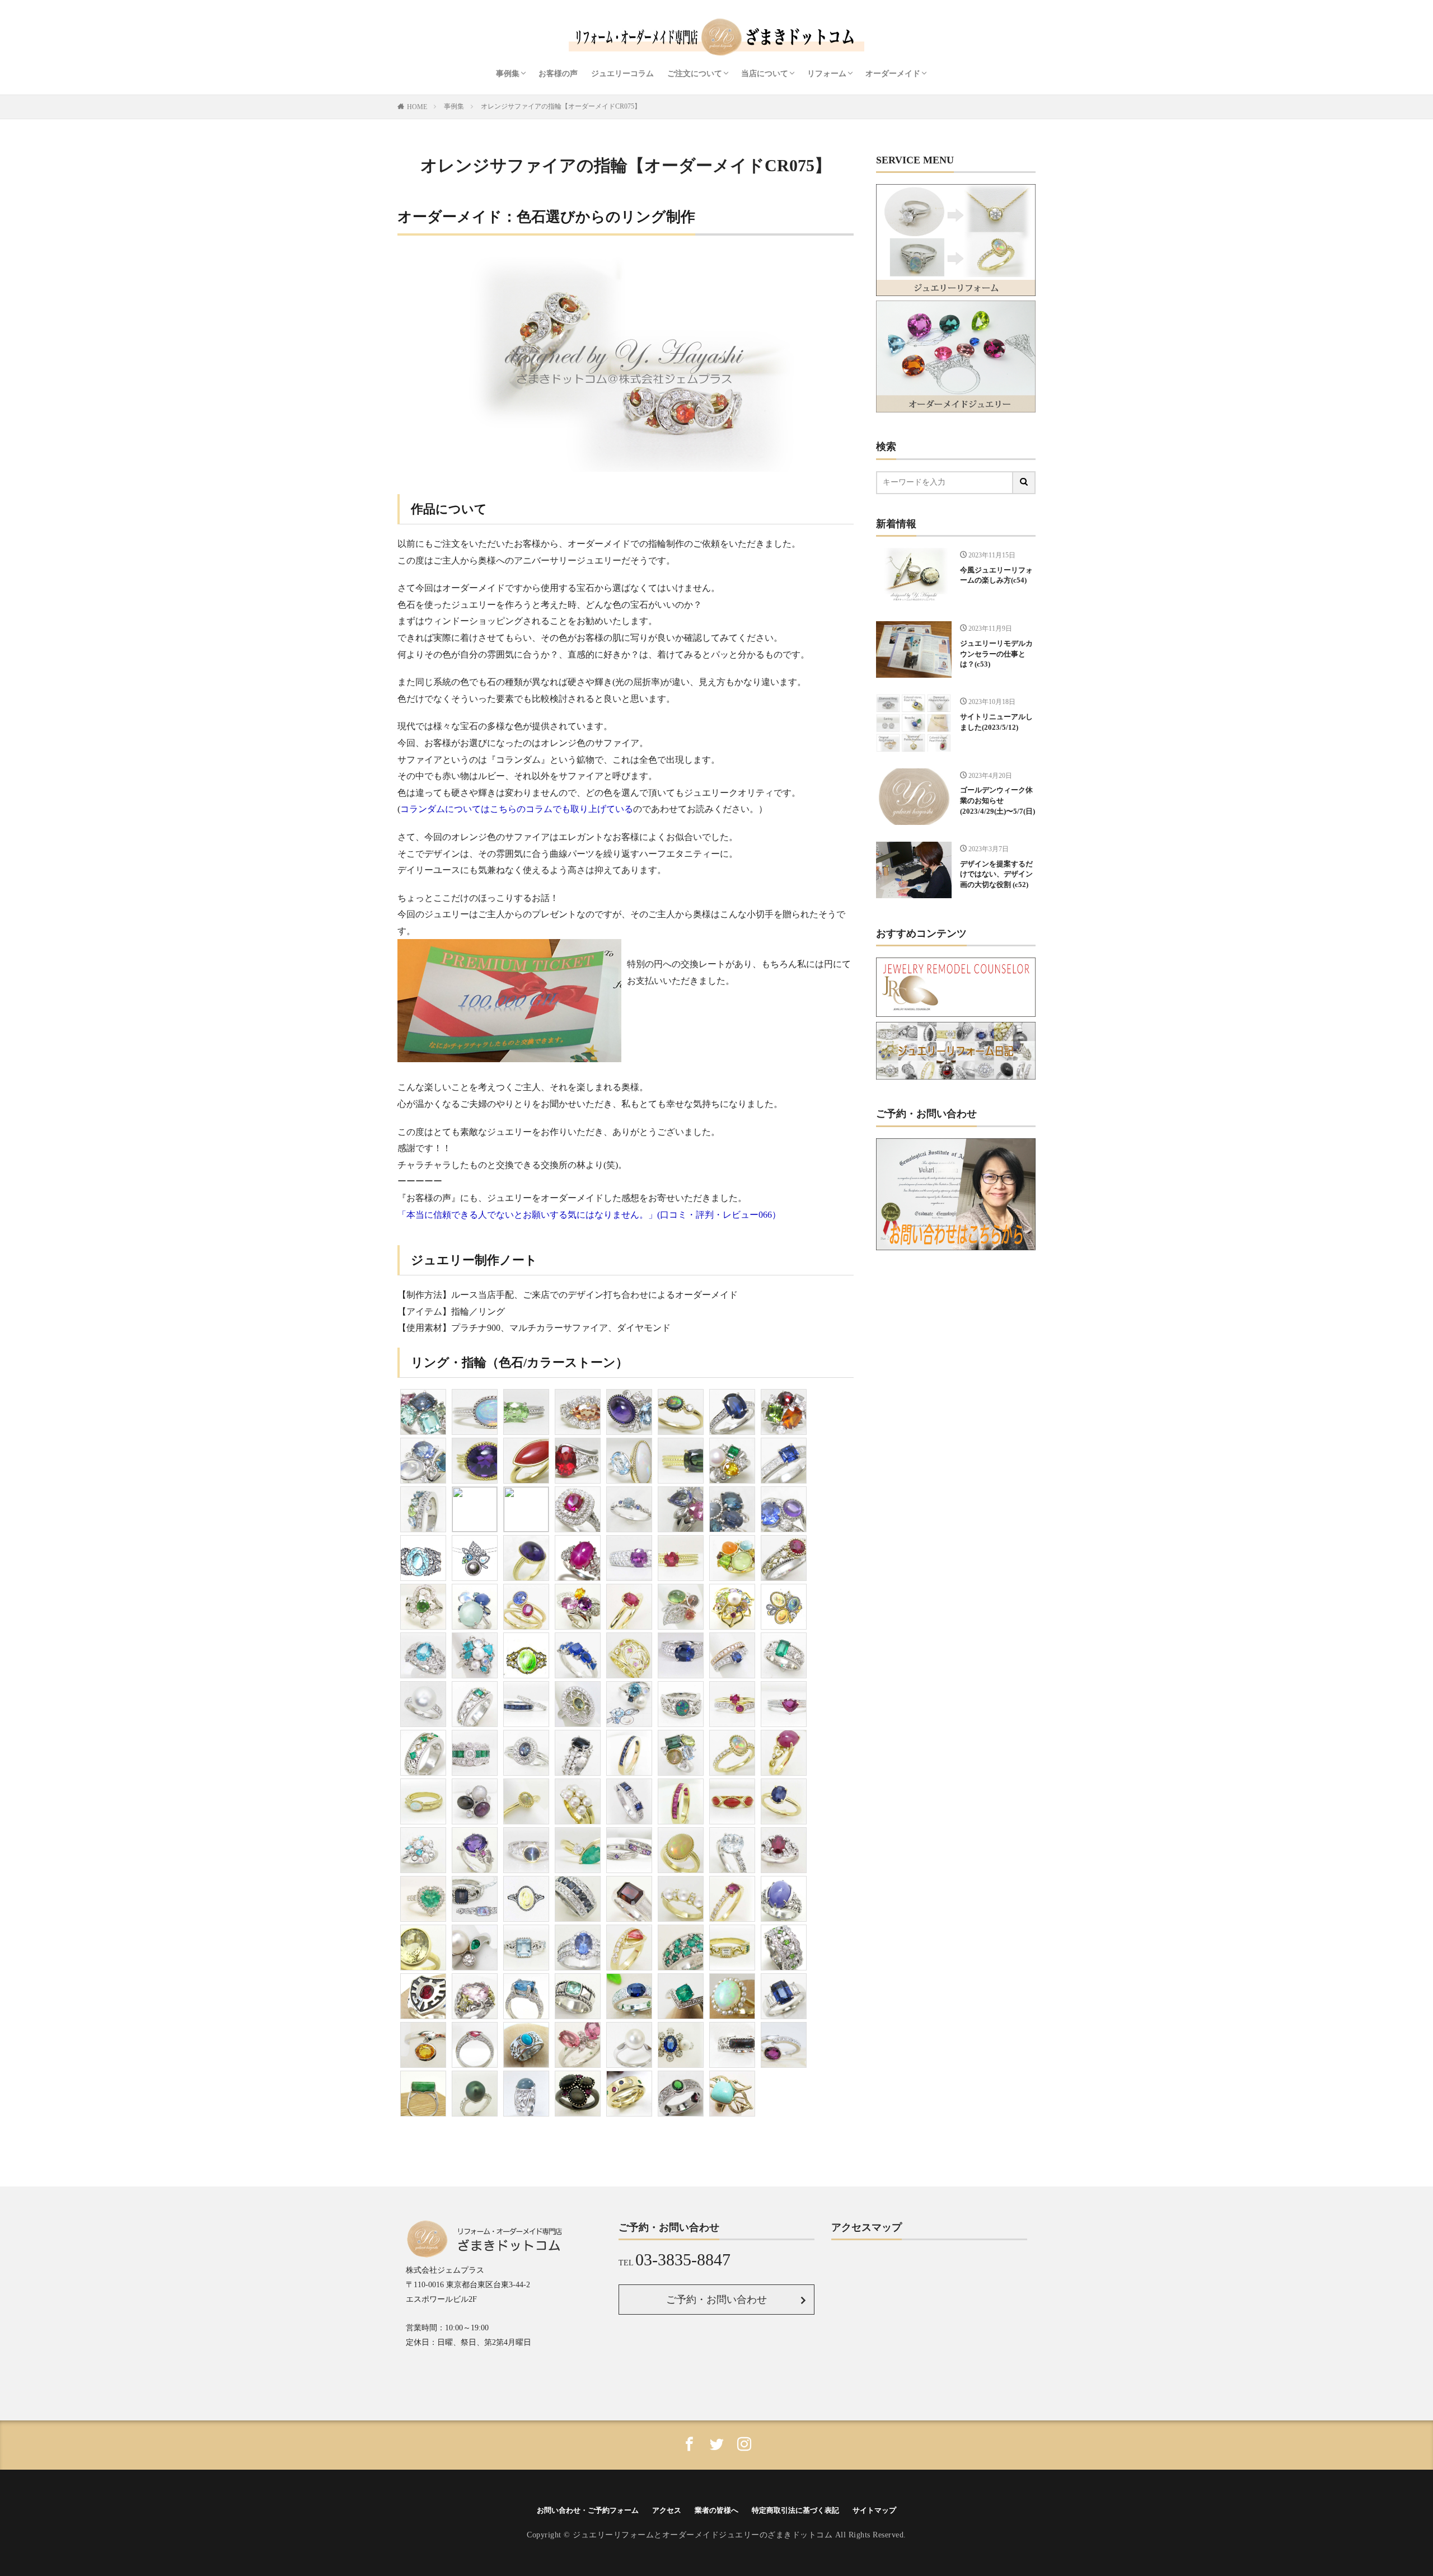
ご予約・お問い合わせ (716, 2300)
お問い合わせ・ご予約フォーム (588, 2510)
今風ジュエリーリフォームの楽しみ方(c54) (996, 576)
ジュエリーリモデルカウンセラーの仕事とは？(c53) (996, 654)
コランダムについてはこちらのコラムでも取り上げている (517, 809)
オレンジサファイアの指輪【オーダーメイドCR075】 (561, 106)
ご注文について (695, 74)
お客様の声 (558, 74)
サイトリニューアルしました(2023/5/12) (996, 722)
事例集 (508, 74)
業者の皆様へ (716, 2510)
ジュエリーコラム (622, 74)
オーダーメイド (893, 74)
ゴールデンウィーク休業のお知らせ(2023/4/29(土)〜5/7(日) (998, 801)
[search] (1024, 483)
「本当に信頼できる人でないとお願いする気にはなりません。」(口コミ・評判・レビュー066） (589, 1215)
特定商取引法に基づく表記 (795, 2510)
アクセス (667, 2510)
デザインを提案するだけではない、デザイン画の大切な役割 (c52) (996, 875)
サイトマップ (874, 2510)
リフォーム (827, 74)
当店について (765, 74)
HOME (417, 107)
